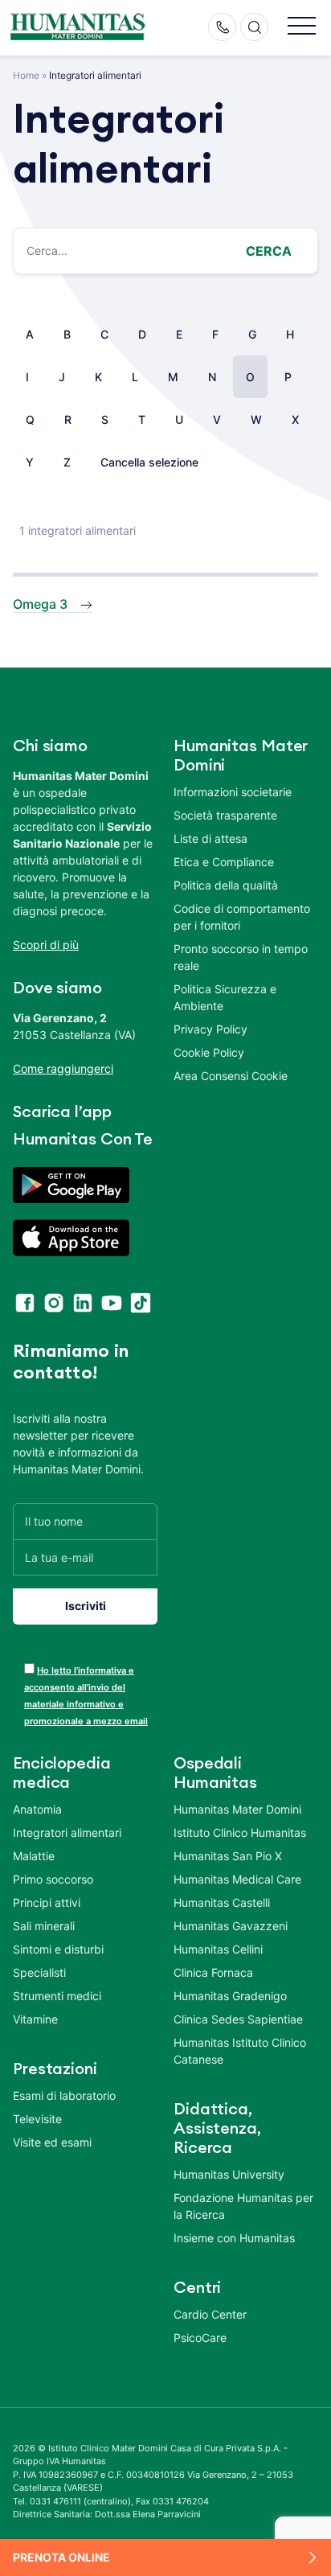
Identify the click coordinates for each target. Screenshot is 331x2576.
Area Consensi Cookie (231, 1076)
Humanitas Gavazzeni (231, 1926)
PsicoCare (200, 2338)
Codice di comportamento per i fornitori (242, 917)
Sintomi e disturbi (58, 1949)
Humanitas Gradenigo (230, 1996)
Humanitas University (229, 2174)
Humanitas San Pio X (228, 1856)
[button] (302, 27)
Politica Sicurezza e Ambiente (225, 997)
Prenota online (61, 2557)
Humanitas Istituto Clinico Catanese (240, 2051)
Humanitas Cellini (218, 1949)
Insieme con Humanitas (234, 2238)
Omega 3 (40, 604)
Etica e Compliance (224, 862)
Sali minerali (44, 1926)
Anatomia (37, 1809)
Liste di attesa (210, 838)
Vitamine (35, 2019)
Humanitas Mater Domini (237, 1809)
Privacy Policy (210, 1029)
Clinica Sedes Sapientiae (238, 2019)
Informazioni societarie (233, 792)
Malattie (34, 1856)
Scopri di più (46, 945)
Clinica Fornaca (213, 1972)
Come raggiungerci (63, 1068)
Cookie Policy (209, 1052)
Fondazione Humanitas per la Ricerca (243, 2206)
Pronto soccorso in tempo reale (241, 957)
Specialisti (39, 1972)
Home (26, 75)
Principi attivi (47, 1902)
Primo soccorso (53, 1879)
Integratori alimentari (67, 1832)
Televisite (37, 2119)
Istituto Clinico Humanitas (240, 1832)
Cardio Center (210, 2314)
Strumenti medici (57, 1996)
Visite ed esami (52, 2142)
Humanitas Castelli (222, 1902)
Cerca (269, 251)
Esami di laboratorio (64, 2095)
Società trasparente (225, 815)
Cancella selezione (149, 462)
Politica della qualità (226, 885)
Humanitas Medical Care (237, 1879)
